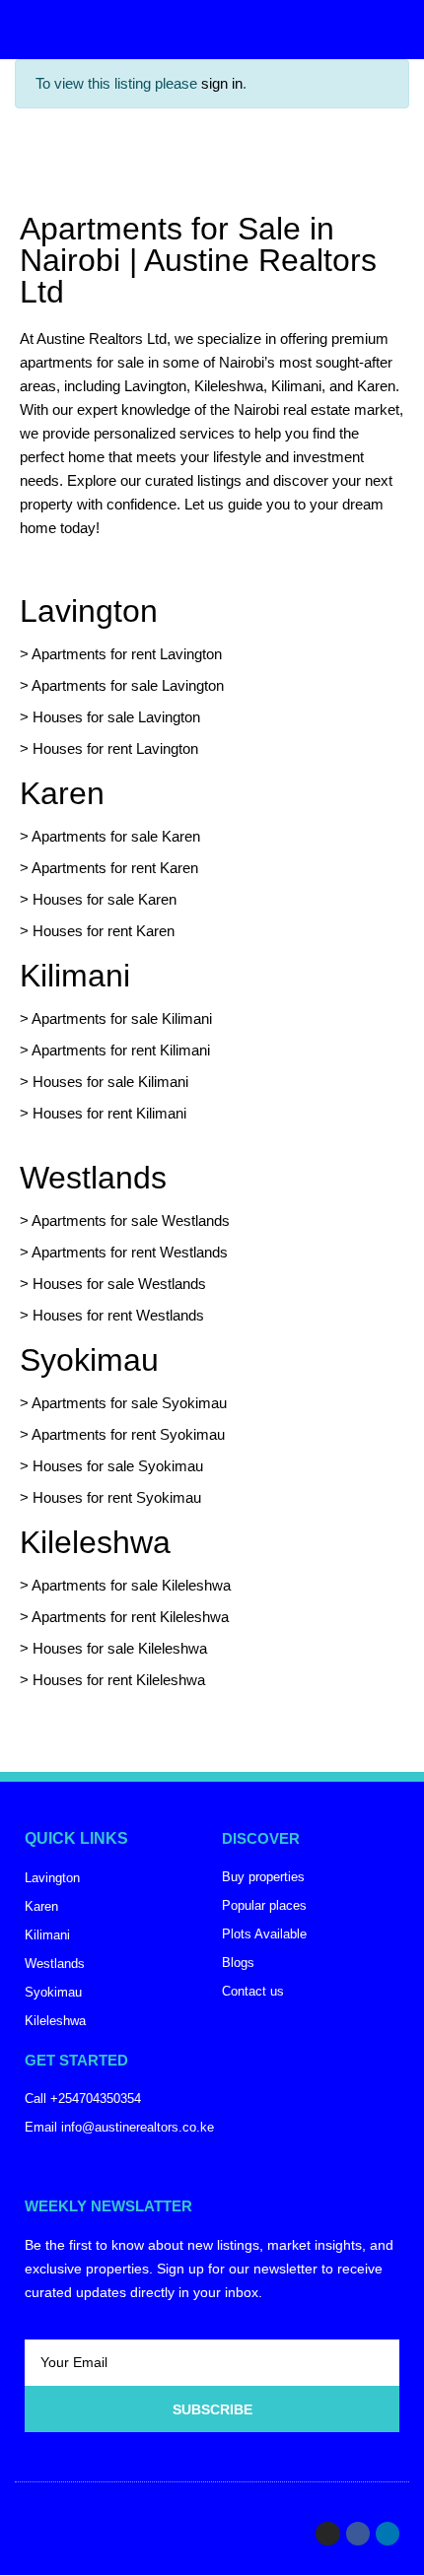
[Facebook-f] (358, 2534)
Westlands (93, 1178)
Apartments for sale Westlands (131, 1220)
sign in (222, 83)
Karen (62, 793)
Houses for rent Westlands (118, 1315)
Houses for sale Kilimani (110, 1082)
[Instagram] (327, 2534)
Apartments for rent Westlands (130, 1252)
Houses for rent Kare (100, 931)
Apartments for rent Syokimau (128, 1434)
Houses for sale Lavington (116, 717)
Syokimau (89, 1360)
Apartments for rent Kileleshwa (130, 1617)
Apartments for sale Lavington (126, 685)
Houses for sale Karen (105, 899)
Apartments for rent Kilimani (121, 1050)
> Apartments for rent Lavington (121, 654)
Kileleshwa (95, 1542)
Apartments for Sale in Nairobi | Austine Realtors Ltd (198, 260)
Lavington (89, 611)
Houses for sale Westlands (119, 1284)
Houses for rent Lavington (113, 748)
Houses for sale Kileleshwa (120, 1648)
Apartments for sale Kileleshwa (131, 1585)
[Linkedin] (388, 2534)
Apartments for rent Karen (115, 868)
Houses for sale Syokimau (118, 1466)
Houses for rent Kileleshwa (119, 1680)
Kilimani (75, 976)
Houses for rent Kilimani (109, 1113)
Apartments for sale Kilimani (122, 1018)
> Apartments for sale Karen (110, 836)
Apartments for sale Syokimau (129, 1403)
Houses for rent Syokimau (117, 1497)
